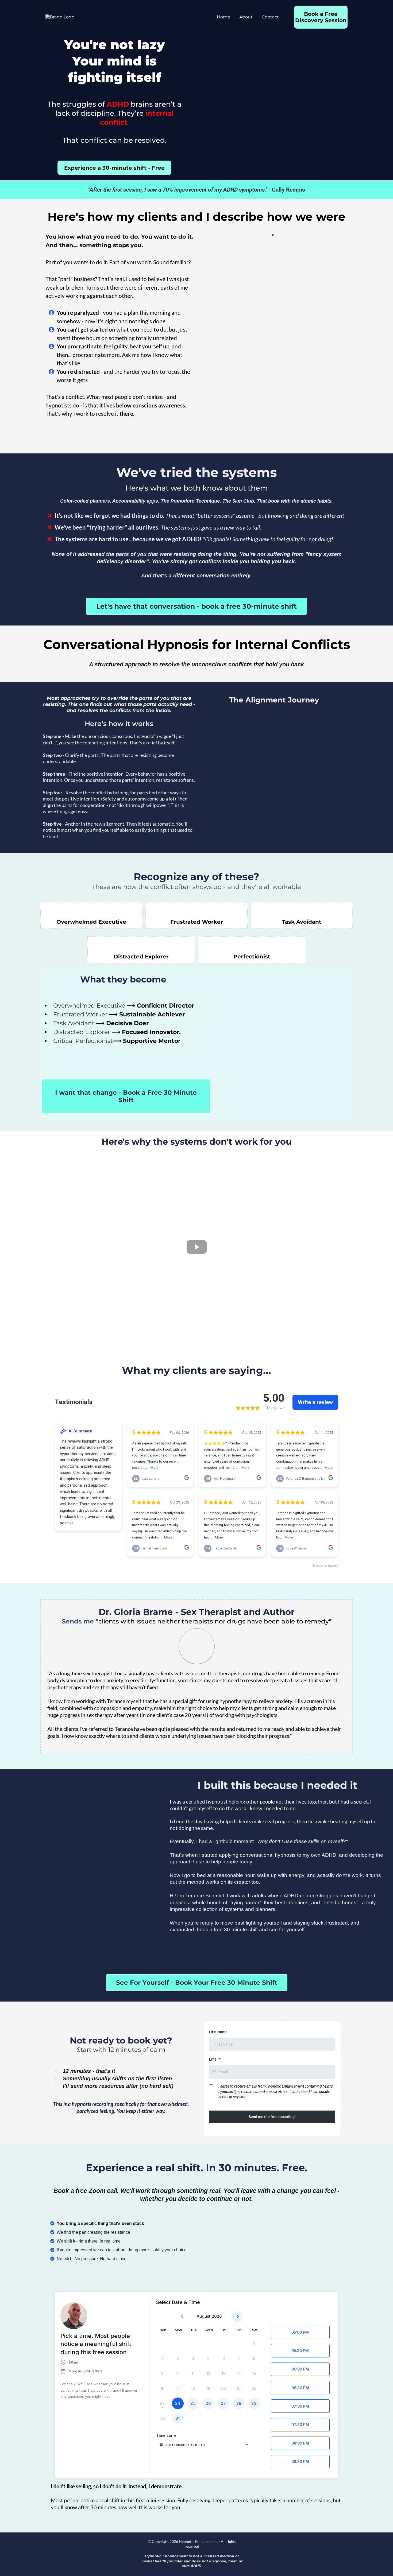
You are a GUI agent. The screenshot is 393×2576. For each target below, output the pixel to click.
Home (224, 17)
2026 (217, 2316)
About (246, 17)
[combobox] (204, 2445)
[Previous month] (182, 2317)
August (204, 2316)
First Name (218, 2032)
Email (215, 2059)
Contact (270, 17)
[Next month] (238, 2317)
